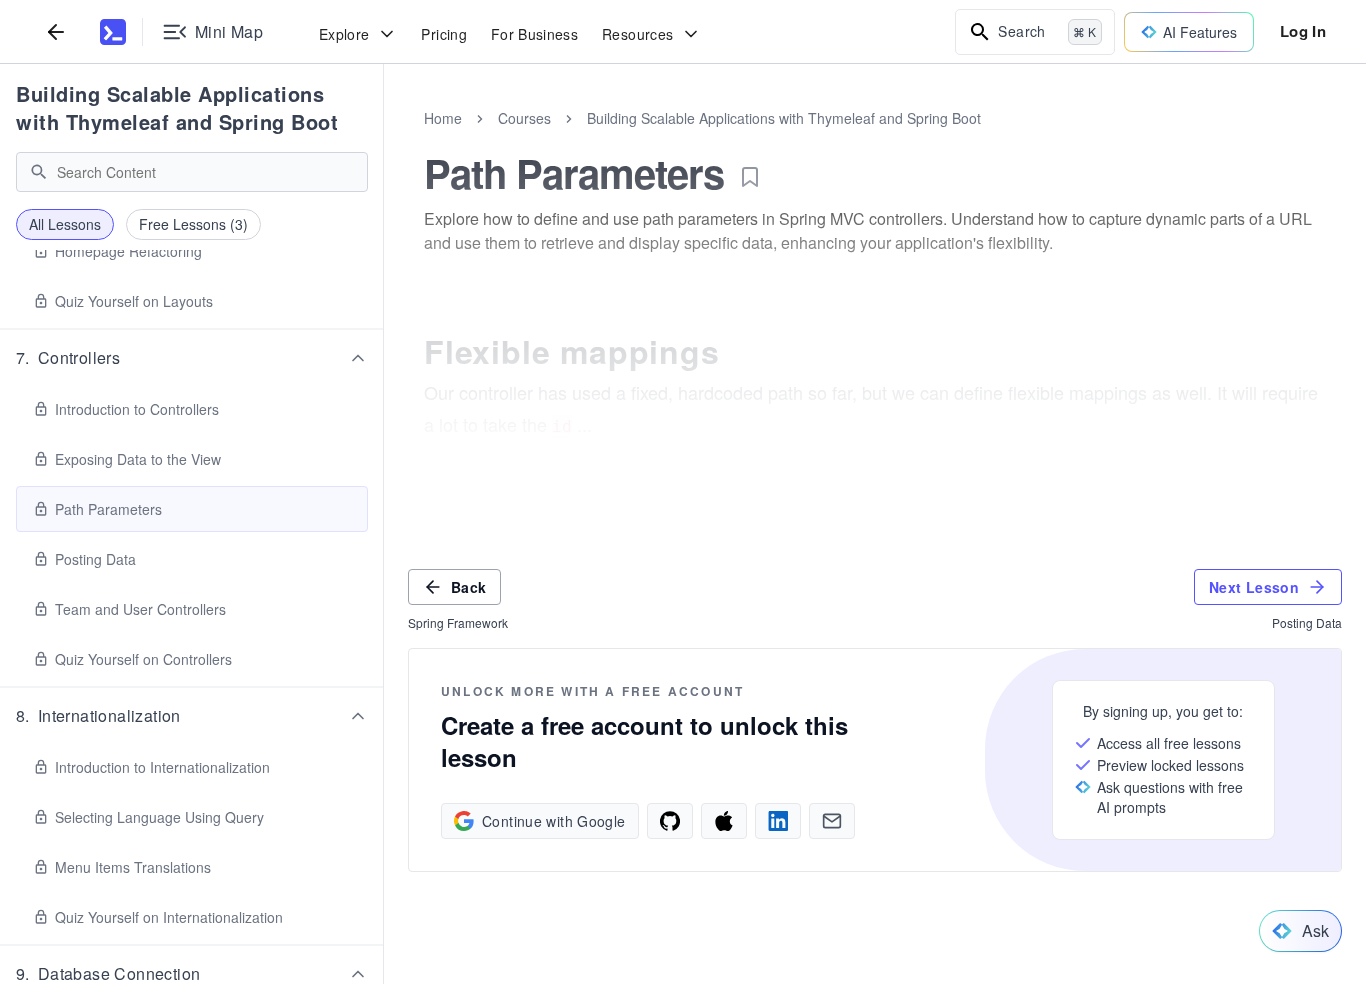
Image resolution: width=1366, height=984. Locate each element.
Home (443, 118)
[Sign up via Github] (670, 821)
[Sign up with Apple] (724, 821)
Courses (524, 118)
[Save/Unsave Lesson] (750, 177)
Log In (1303, 31)
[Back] (56, 31)
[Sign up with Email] (832, 821)
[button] (192, 358)
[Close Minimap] (384, 140)
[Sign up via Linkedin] (778, 821)
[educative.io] (113, 32)
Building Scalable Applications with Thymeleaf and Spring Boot (177, 107)
